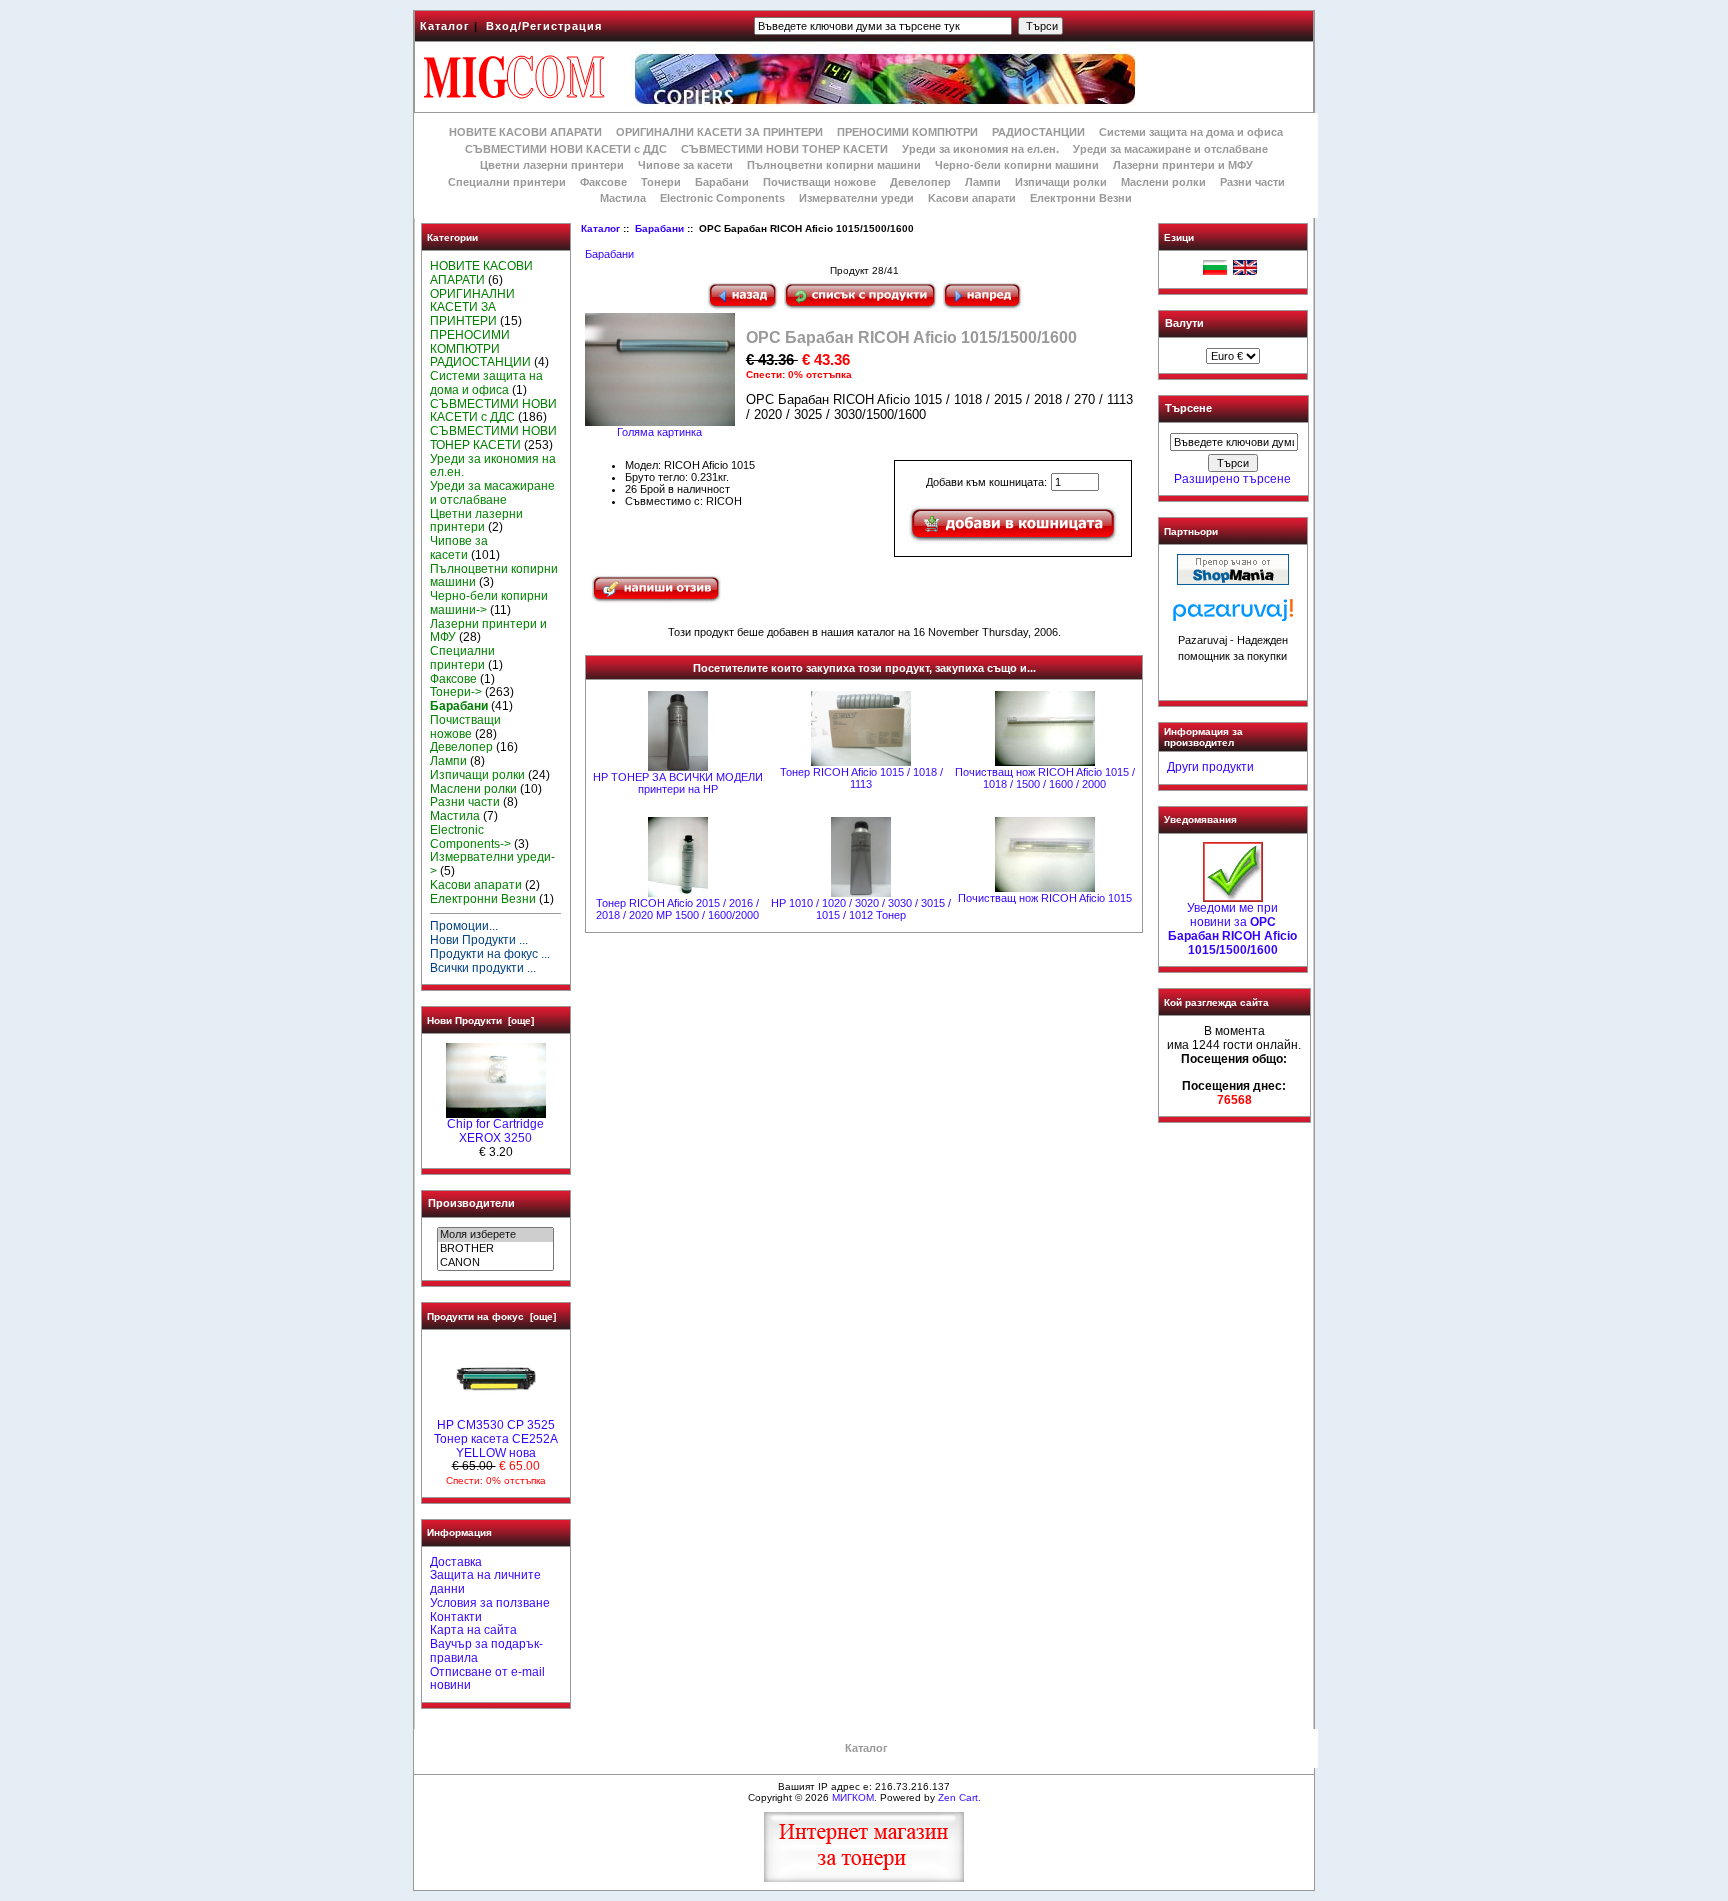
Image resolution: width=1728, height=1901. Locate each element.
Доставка (456, 1562)
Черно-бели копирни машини (1017, 165)
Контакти (456, 1617)
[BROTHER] (495, 1249)
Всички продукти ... (483, 968)
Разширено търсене (1232, 479)
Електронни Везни (1081, 198)
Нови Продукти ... (479, 940)
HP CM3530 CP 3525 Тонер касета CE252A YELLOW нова (496, 1439)
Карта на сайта (473, 1630)
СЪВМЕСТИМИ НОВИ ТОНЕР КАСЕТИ (784, 149)
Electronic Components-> (470, 837)
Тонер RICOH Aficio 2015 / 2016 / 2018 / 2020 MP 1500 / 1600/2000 (677, 909)
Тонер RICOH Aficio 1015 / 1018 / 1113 (861, 778)
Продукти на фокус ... (490, 954)
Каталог (445, 26)
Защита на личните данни (485, 1582)
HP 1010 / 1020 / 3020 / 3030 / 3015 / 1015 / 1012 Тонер (861, 909)
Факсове (603, 182)
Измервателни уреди (856, 198)
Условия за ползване (490, 1603)
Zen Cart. (959, 1797)
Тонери (661, 182)
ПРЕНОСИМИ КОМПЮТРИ (907, 132)
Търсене (1188, 409)
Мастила (623, 198)
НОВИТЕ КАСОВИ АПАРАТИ (525, 132)
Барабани (659, 228)
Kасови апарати (972, 198)
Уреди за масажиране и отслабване (1170, 149)
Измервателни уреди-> (492, 864)
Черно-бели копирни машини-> (489, 603)
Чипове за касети (685, 165)
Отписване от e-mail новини (487, 1679)
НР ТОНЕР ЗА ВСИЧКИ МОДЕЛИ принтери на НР (678, 783)
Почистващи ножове (819, 182)
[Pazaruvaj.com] (1233, 615)
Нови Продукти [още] (480, 1020)
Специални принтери (507, 182)
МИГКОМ (853, 1797)
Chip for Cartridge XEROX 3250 (495, 1131)
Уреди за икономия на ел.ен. (980, 149)
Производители (471, 1203)
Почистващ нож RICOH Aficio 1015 (1045, 898)
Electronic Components (722, 198)
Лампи (983, 182)
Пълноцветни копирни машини (834, 165)
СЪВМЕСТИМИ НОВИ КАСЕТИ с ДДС (566, 149)
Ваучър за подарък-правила (486, 1651)
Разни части (1252, 182)
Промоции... (464, 926)
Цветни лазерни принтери (552, 165)
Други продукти (1210, 767)
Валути (1184, 323)
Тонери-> (456, 692)
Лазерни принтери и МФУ (1183, 165)
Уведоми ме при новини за (1232, 928)
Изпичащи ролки (1061, 182)
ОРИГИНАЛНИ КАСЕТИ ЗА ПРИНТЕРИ (719, 132)
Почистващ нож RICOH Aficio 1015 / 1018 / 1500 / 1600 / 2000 (1045, 778)
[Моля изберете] (495, 1235)
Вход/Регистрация (544, 26)
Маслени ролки (1163, 182)
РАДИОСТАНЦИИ (1038, 132)
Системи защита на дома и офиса (1191, 132)
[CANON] (495, 1263)
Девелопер (920, 182)
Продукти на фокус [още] (491, 1316)
